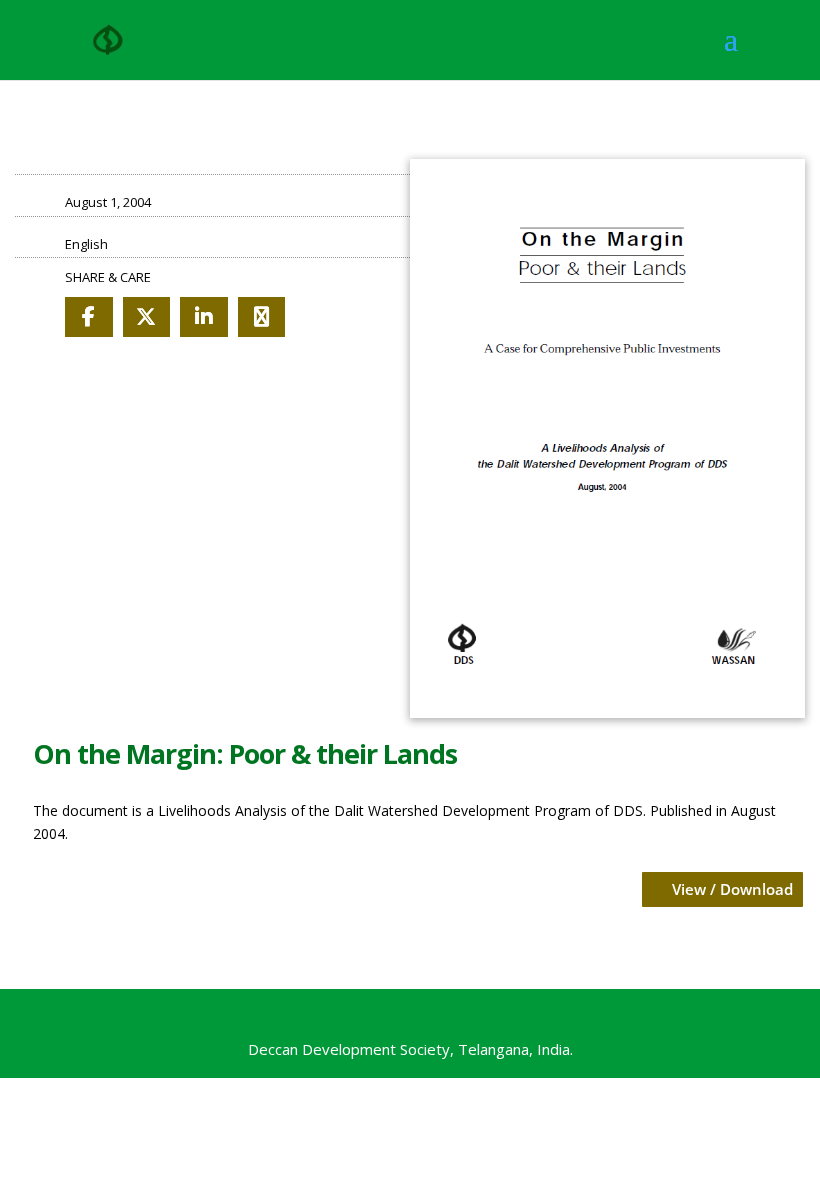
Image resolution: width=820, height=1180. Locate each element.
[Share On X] (147, 317)
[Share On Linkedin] (204, 317)
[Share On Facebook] (89, 317)
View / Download (732, 889)
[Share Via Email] (262, 317)
